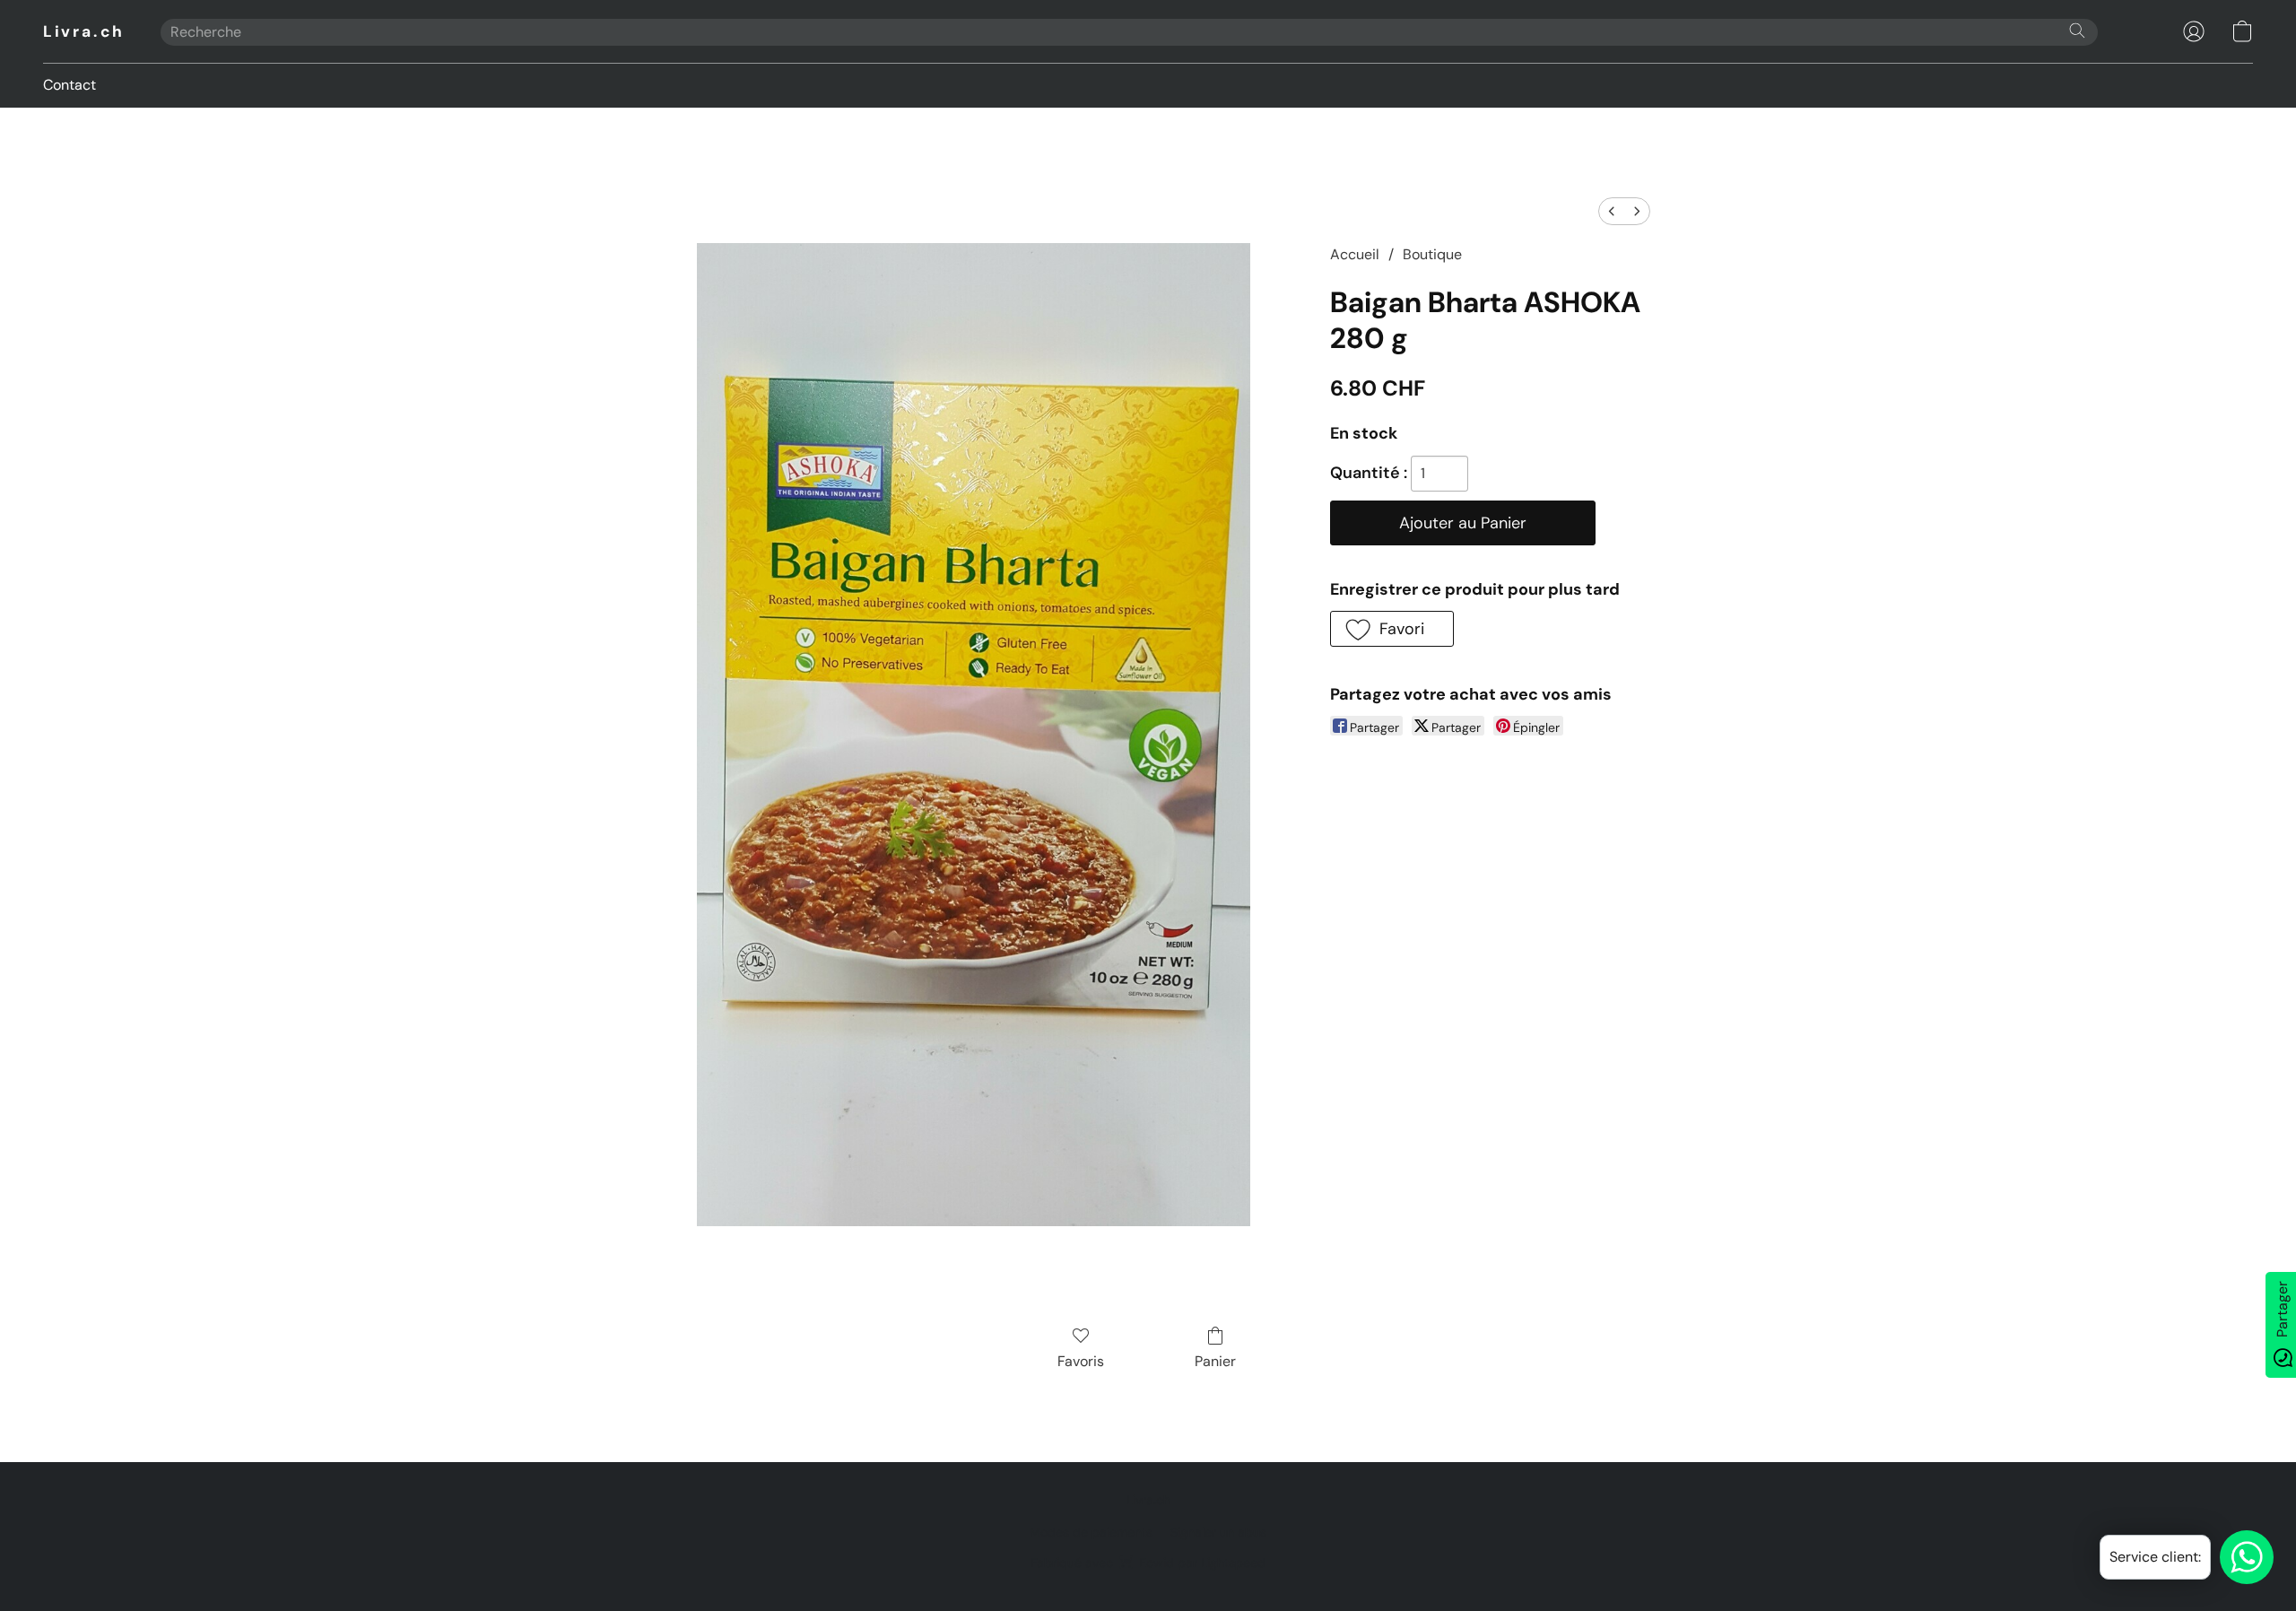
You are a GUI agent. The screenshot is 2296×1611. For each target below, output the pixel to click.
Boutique (1432, 254)
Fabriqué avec (1148, 1563)
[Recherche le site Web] (2077, 30)
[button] (84, 31)
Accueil (1355, 254)
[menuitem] (1612, 211)
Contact (70, 85)
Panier (1215, 1361)
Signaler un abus (1218, 1532)
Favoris (1081, 1361)
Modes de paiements (1091, 1532)
